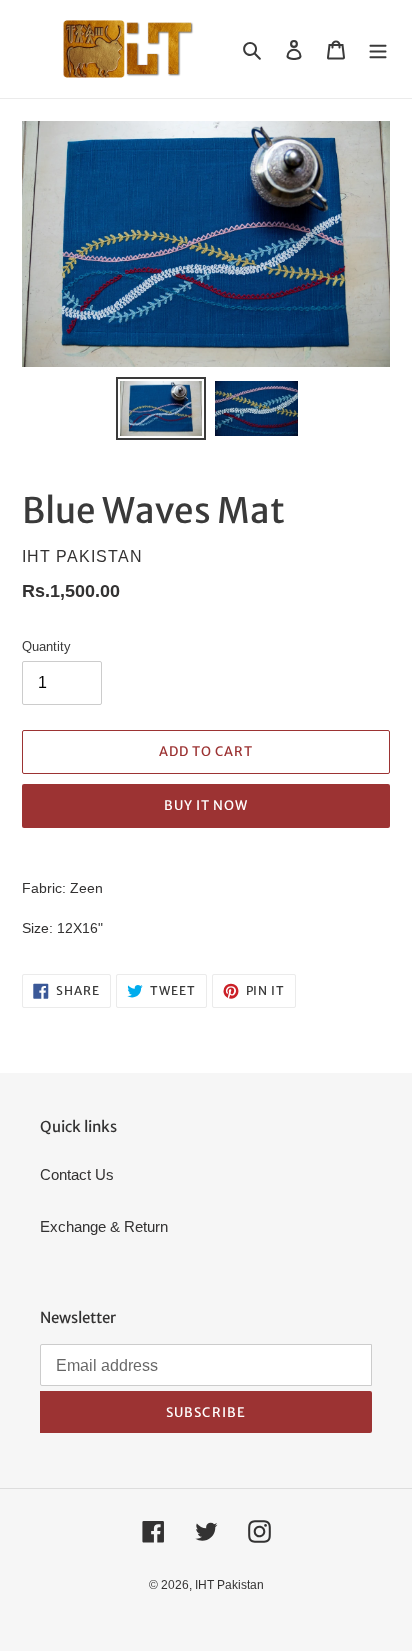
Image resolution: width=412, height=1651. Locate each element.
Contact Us (77, 1174)
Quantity (46, 646)
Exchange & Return (104, 1226)
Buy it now (206, 805)
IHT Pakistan (229, 1585)
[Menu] (378, 49)
